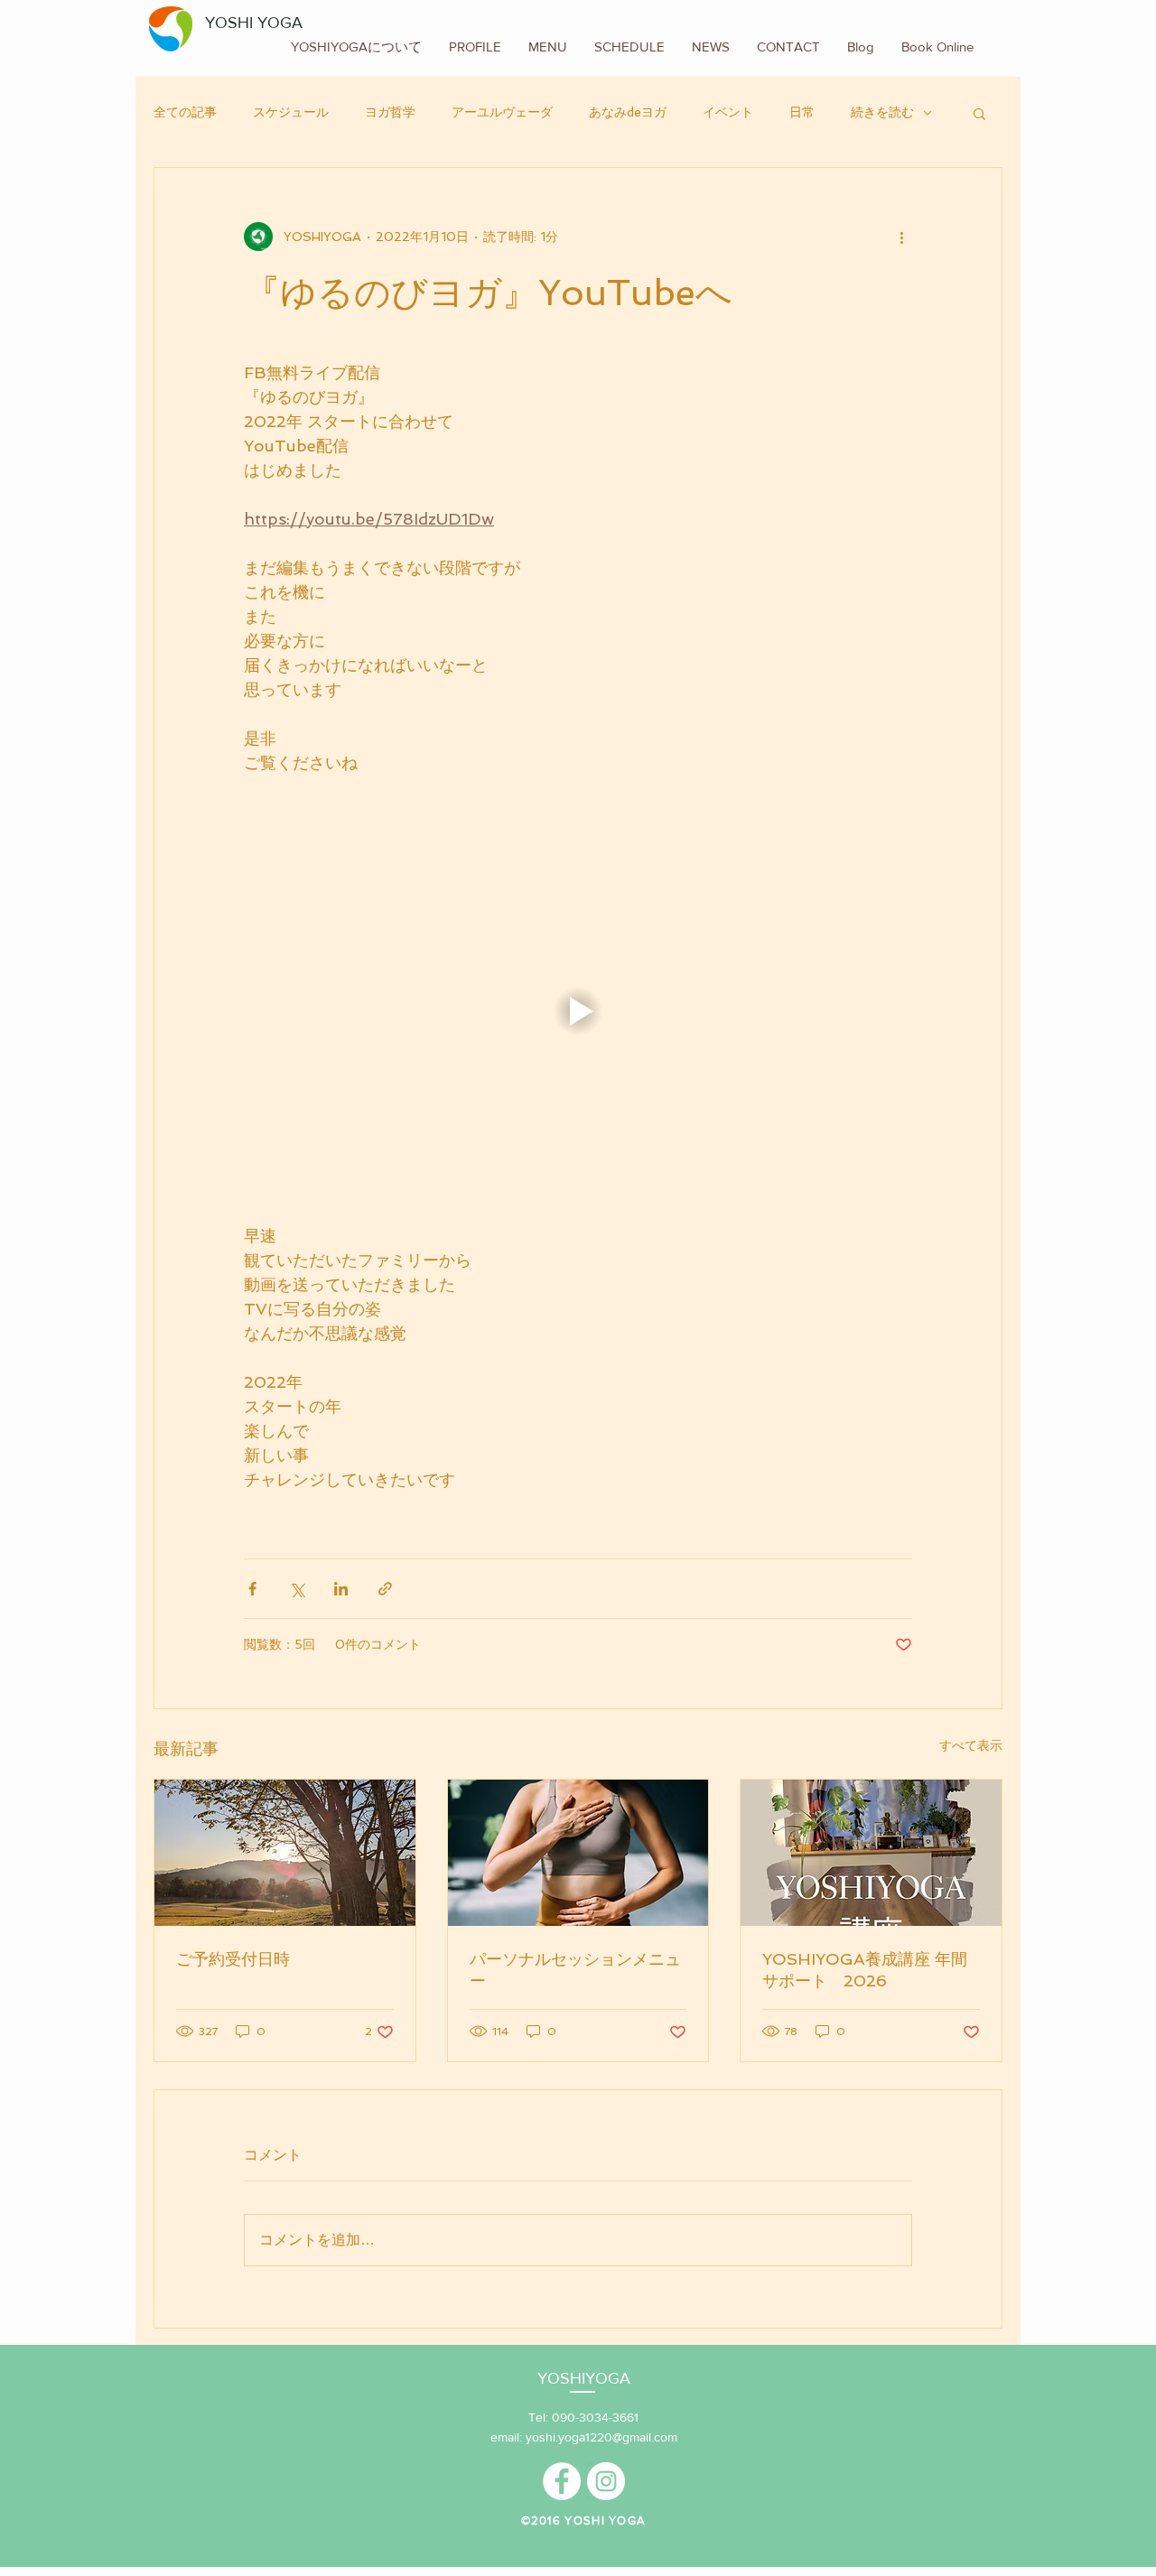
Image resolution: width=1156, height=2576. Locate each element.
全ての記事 (185, 112)
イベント (728, 112)
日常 (802, 112)
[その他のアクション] (901, 237)
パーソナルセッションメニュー (575, 1970)
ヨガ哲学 (390, 112)
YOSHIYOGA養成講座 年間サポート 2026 (865, 1970)
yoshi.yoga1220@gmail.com (601, 2437)
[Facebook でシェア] (252, 1589)
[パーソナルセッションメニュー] (578, 1853)
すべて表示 (971, 1745)
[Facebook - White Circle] (562, 2481)
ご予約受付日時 (233, 1959)
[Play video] (578, 1011)
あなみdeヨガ (628, 112)
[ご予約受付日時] (285, 1853)
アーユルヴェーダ (502, 112)
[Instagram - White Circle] (606, 2481)
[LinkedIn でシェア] (341, 1589)
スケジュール (291, 112)
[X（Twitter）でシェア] (297, 1589)
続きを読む (882, 112)
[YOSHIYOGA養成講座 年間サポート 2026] (871, 1853)
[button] (979, 113)
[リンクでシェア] (385, 1589)
